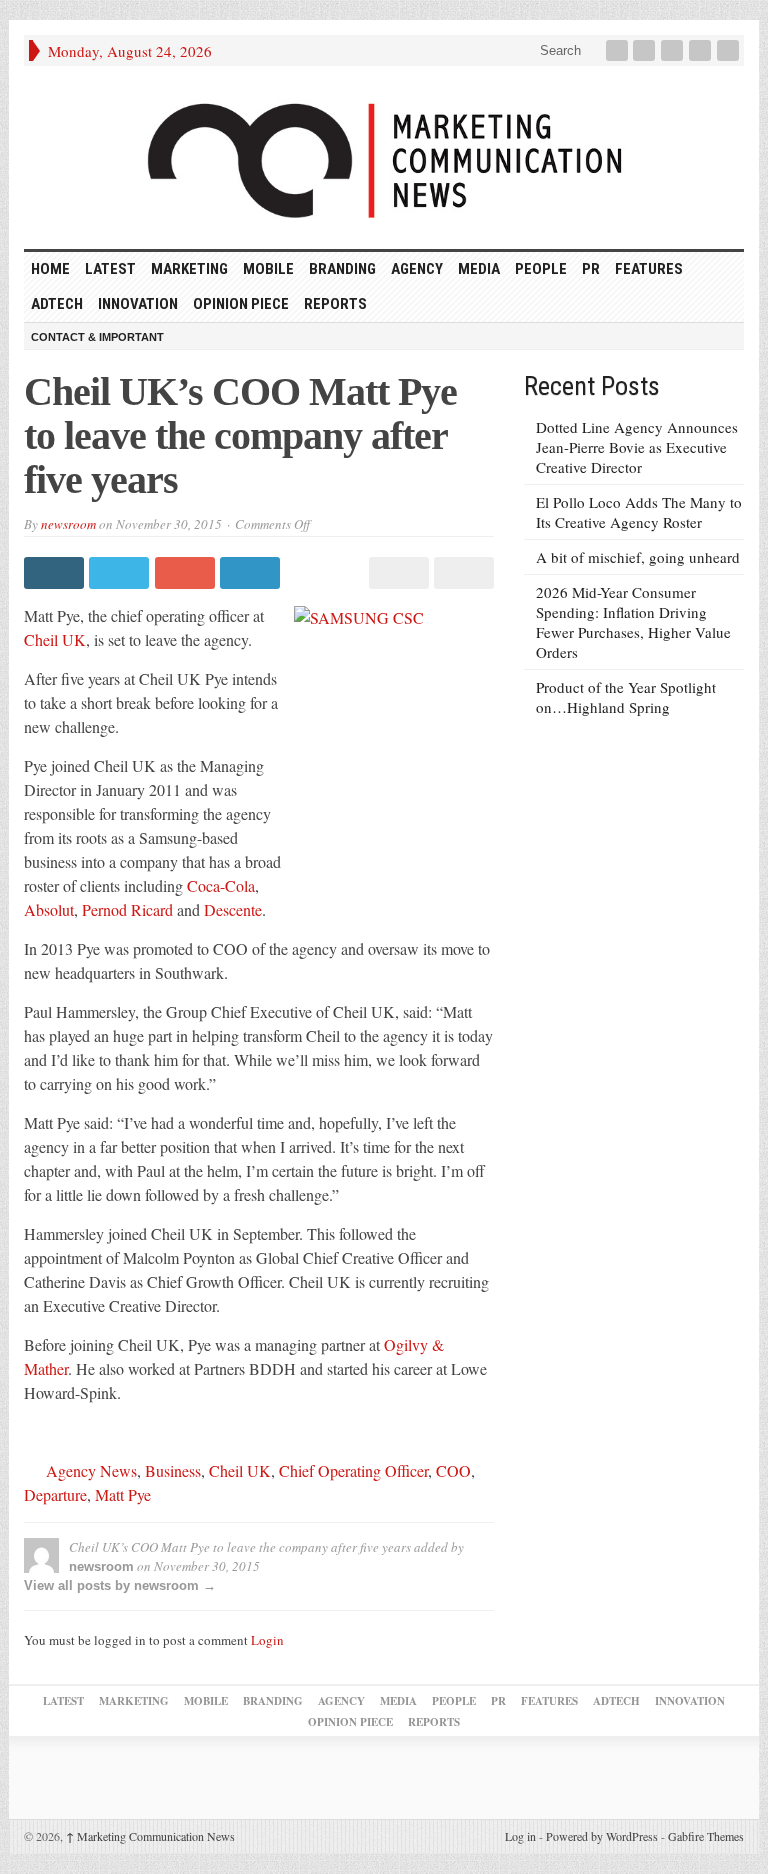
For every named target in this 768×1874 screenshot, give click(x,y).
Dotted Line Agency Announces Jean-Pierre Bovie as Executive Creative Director (637, 447)
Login (267, 1640)
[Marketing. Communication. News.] (384, 157)
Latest (110, 269)
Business (173, 1470)
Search (558, 50)
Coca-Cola (221, 885)
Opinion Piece (241, 304)
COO (453, 1470)
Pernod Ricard (127, 909)
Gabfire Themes (706, 1836)
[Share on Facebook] (56, 573)
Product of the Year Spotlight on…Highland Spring (626, 697)
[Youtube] (702, 50)
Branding (342, 269)
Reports (335, 304)
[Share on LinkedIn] (252, 573)
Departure (55, 1494)
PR (591, 269)
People (541, 269)
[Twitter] (646, 50)
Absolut (49, 909)
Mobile (268, 269)
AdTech (57, 304)
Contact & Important (97, 337)
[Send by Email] (461, 573)
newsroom (68, 524)
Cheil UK (55, 639)
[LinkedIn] (674, 50)
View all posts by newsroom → (120, 1585)
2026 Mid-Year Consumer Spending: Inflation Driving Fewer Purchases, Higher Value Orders (633, 622)
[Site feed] (730, 50)
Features (649, 269)
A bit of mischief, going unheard (638, 557)
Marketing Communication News (150, 1836)
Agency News (91, 1470)
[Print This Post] (395, 573)
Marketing (189, 269)
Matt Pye (123, 1494)
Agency (417, 269)
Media (479, 269)
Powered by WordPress (602, 1836)
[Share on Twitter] (121, 573)
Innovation (138, 304)
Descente (233, 909)
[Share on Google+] (187, 573)
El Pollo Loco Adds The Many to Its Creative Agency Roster (639, 512)
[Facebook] (619, 50)
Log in (520, 1836)
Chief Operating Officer (353, 1470)
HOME (50, 269)
